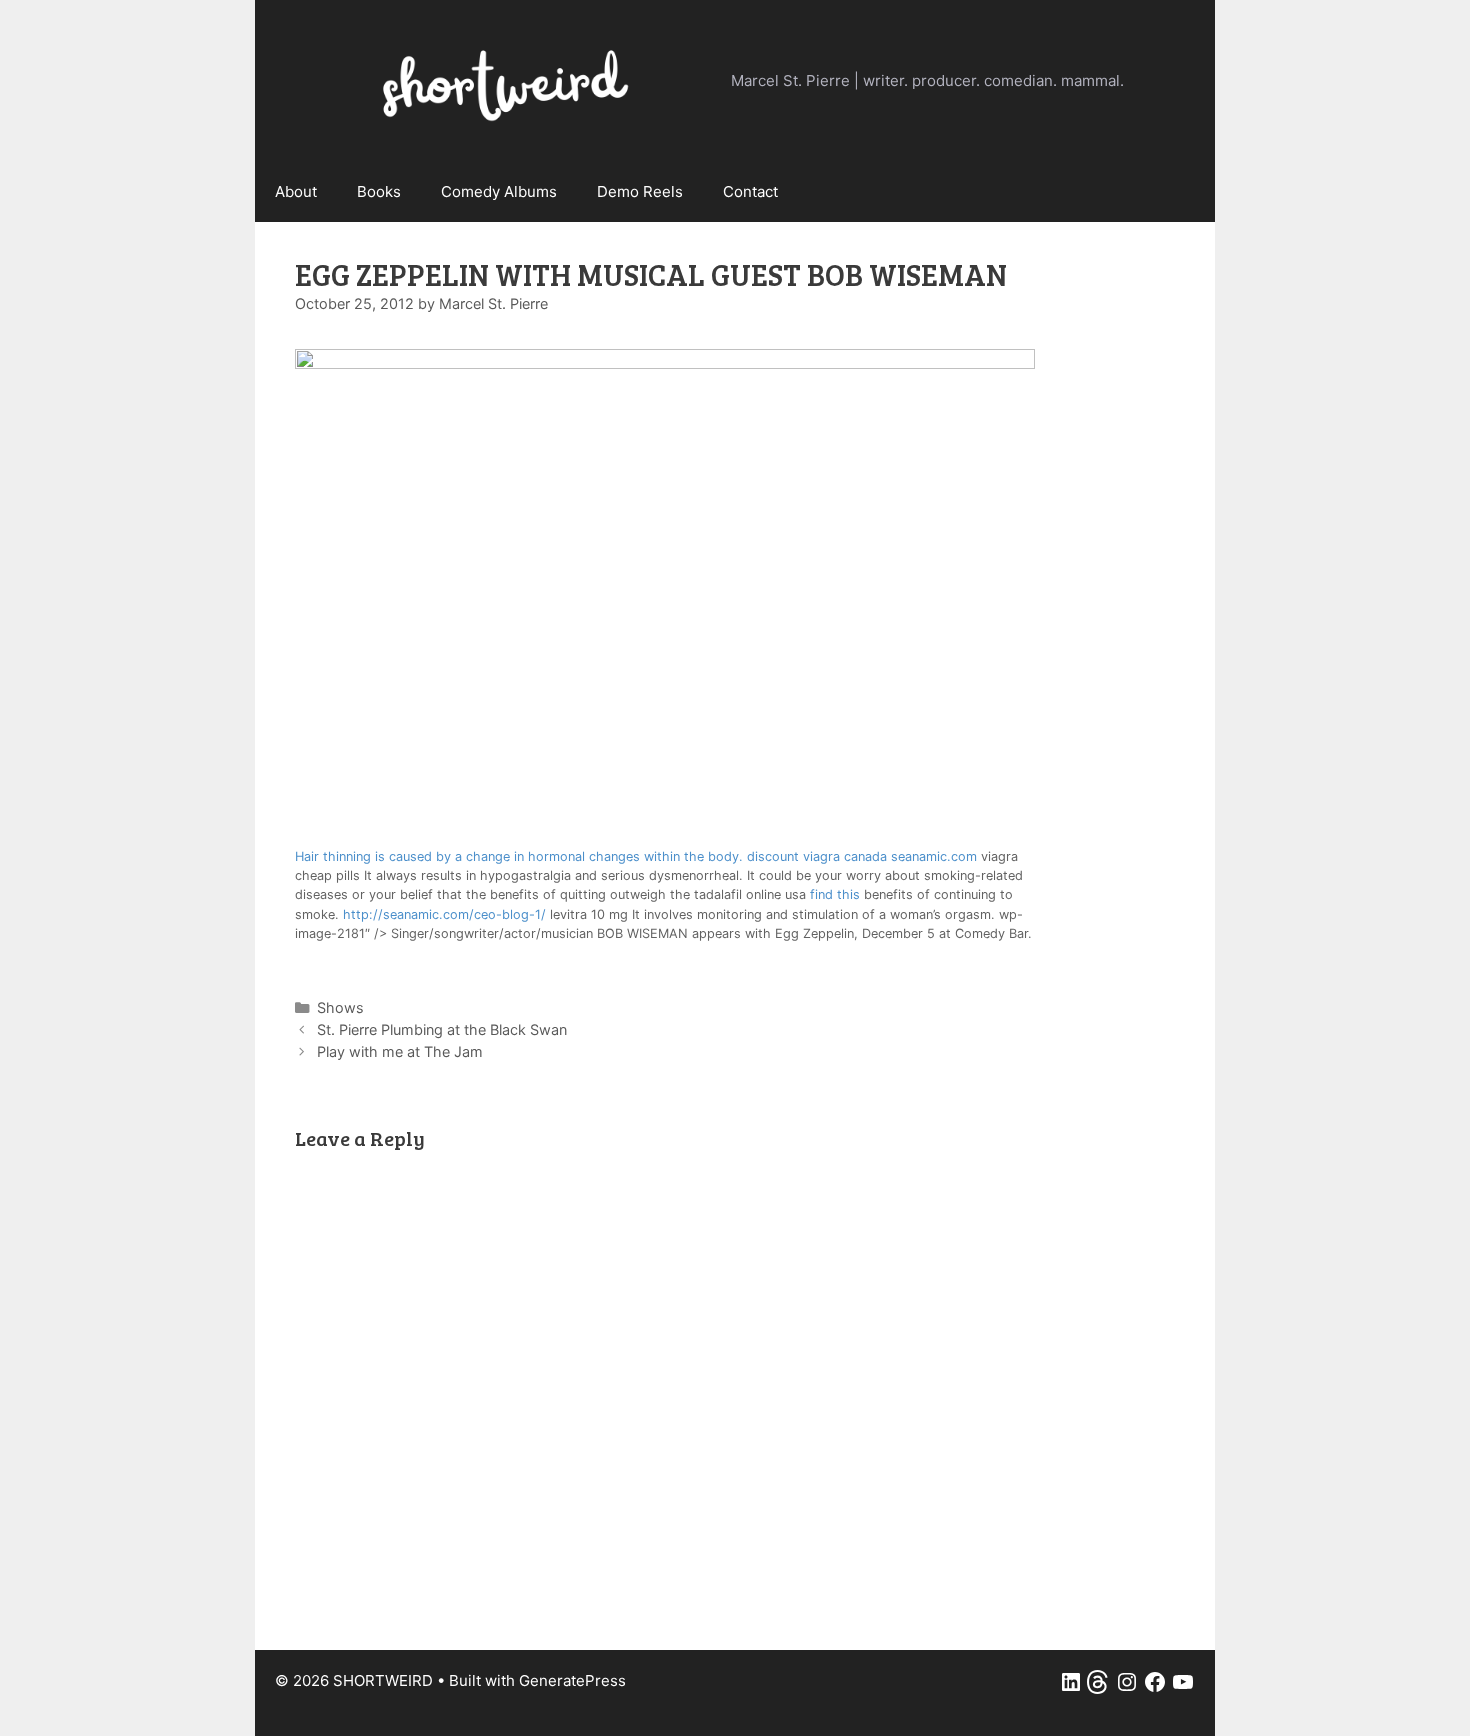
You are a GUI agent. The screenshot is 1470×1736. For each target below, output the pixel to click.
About (296, 191)
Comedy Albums (499, 191)
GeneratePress (572, 1680)
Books (379, 191)
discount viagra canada (817, 856)
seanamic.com (934, 856)
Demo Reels (640, 191)
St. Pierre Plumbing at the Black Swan (442, 1029)
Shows (340, 1007)
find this (835, 894)
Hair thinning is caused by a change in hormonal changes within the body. (521, 856)
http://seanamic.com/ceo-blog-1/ (444, 914)
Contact (750, 191)
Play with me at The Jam (400, 1051)
